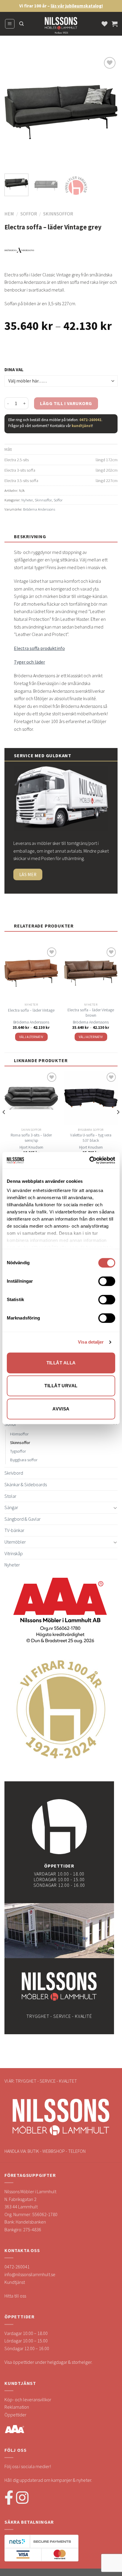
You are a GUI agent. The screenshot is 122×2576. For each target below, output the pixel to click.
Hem (9, 214)
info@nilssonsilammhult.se (30, 2274)
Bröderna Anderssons (39, 509)
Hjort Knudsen (31, 1147)
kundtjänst (82, 426)
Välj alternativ (31, 1037)
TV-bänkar (14, 1530)
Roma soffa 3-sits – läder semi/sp (31, 1138)
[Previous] (14, 112)
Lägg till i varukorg (66, 403)
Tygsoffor (18, 1451)
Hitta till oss (15, 2296)
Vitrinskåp (14, 1553)
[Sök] (21, 24)
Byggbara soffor (24, 1460)
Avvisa (61, 1409)
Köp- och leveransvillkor (28, 2399)
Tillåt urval (61, 1386)
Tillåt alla (61, 1363)
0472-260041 (90, 420)
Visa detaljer (91, 1342)
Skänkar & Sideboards (26, 1484)
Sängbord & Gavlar (23, 1519)
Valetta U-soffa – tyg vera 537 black (91, 1138)
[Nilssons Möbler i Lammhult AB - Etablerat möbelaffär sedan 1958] (61, 27)
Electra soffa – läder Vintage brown (91, 1013)
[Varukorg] (115, 24)
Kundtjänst (15, 2282)
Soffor (29, 214)
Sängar (11, 1507)
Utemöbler (15, 1542)
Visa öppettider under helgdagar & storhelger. (48, 2362)
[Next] (108, 112)
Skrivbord (14, 1473)
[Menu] (10, 24)
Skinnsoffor (58, 214)
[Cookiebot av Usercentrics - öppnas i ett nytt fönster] (89, 1160)
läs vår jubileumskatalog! (77, 6)
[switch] (107, 1281)
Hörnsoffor (19, 1434)
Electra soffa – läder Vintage (31, 1010)
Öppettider (15, 2415)
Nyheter (27, 500)
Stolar (10, 1496)
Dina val (14, 369)
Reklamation (17, 2407)
